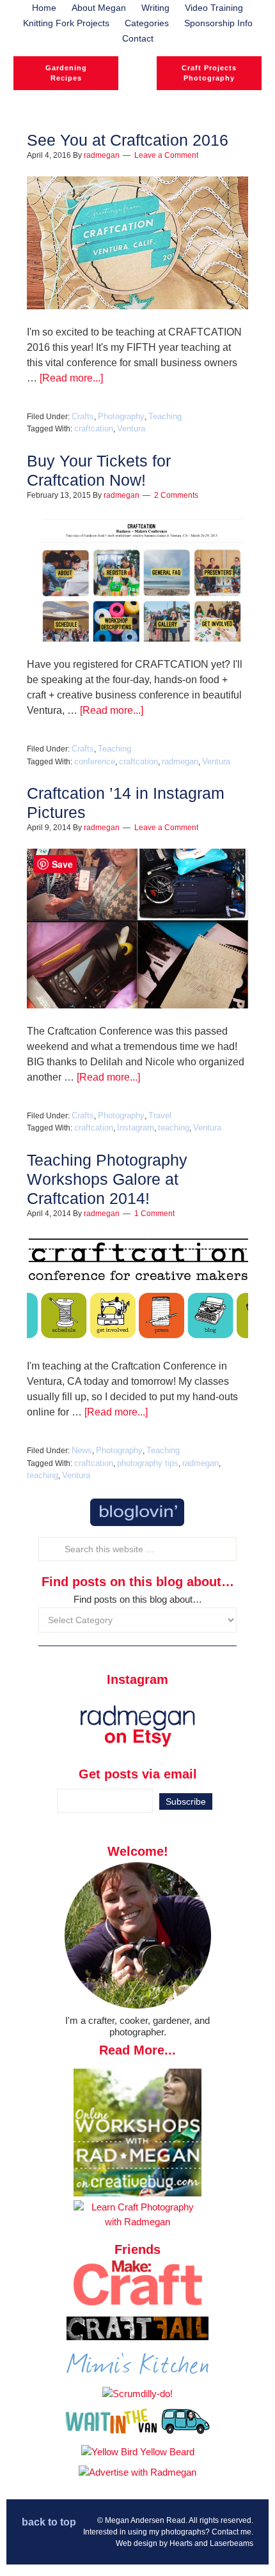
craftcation (94, 428)
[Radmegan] (137, 83)
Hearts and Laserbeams (211, 2543)
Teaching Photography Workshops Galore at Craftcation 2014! (107, 1179)
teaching (174, 1128)
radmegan (180, 761)
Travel (160, 1115)
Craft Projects (209, 68)
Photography (209, 78)
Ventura (131, 428)
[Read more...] (71, 378)
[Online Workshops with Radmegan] (137, 2193)
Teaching (165, 416)
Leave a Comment (166, 155)
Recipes (66, 78)
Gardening (66, 68)
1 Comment (154, 1214)
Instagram (136, 1128)
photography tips (148, 1463)
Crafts (83, 416)
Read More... (137, 2050)
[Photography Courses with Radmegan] (137, 2222)
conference (95, 761)
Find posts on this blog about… (138, 1599)
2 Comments (176, 495)
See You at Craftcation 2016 (128, 140)
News (82, 1450)
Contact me (232, 2532)
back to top (49, 2522)
